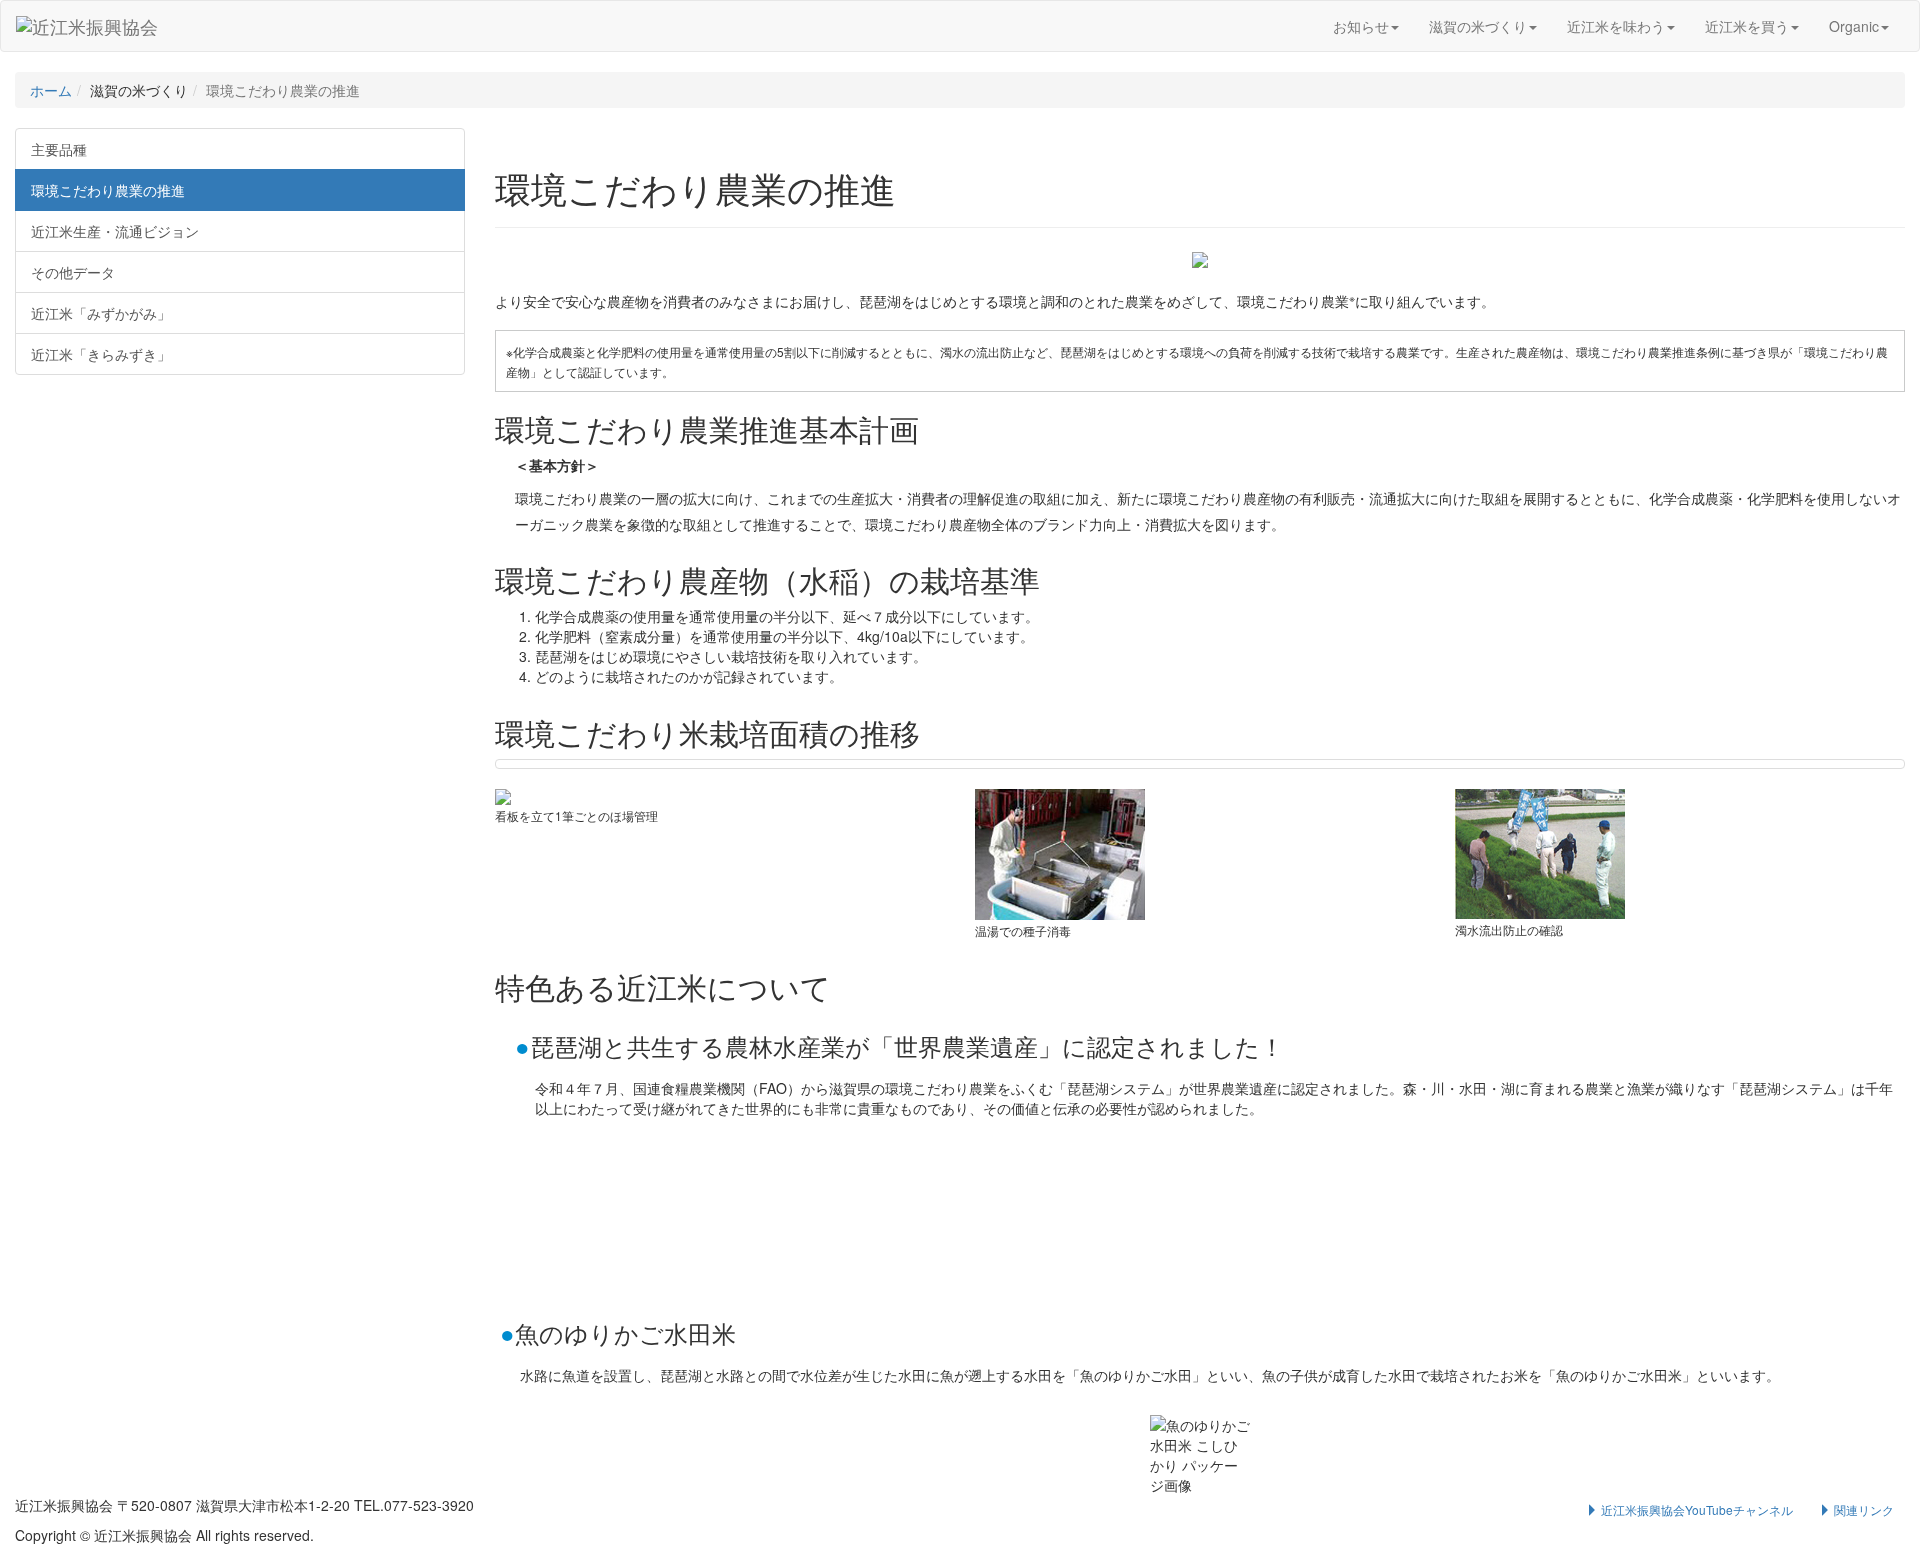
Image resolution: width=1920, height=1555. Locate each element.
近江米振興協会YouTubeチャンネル (1695, 1509)
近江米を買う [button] (1747, 26)
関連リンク (1862, 1509)
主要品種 (59, 149)
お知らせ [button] (1361, 26)
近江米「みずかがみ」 (101, 313)
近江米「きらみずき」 (101, 354)
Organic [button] (1854, 26)
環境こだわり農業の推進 (108, 190)
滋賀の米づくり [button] (1478, 26)
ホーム (51, 90)
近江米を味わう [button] (1616, 26)
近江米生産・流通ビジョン (115, 231)
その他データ (73, 272)
